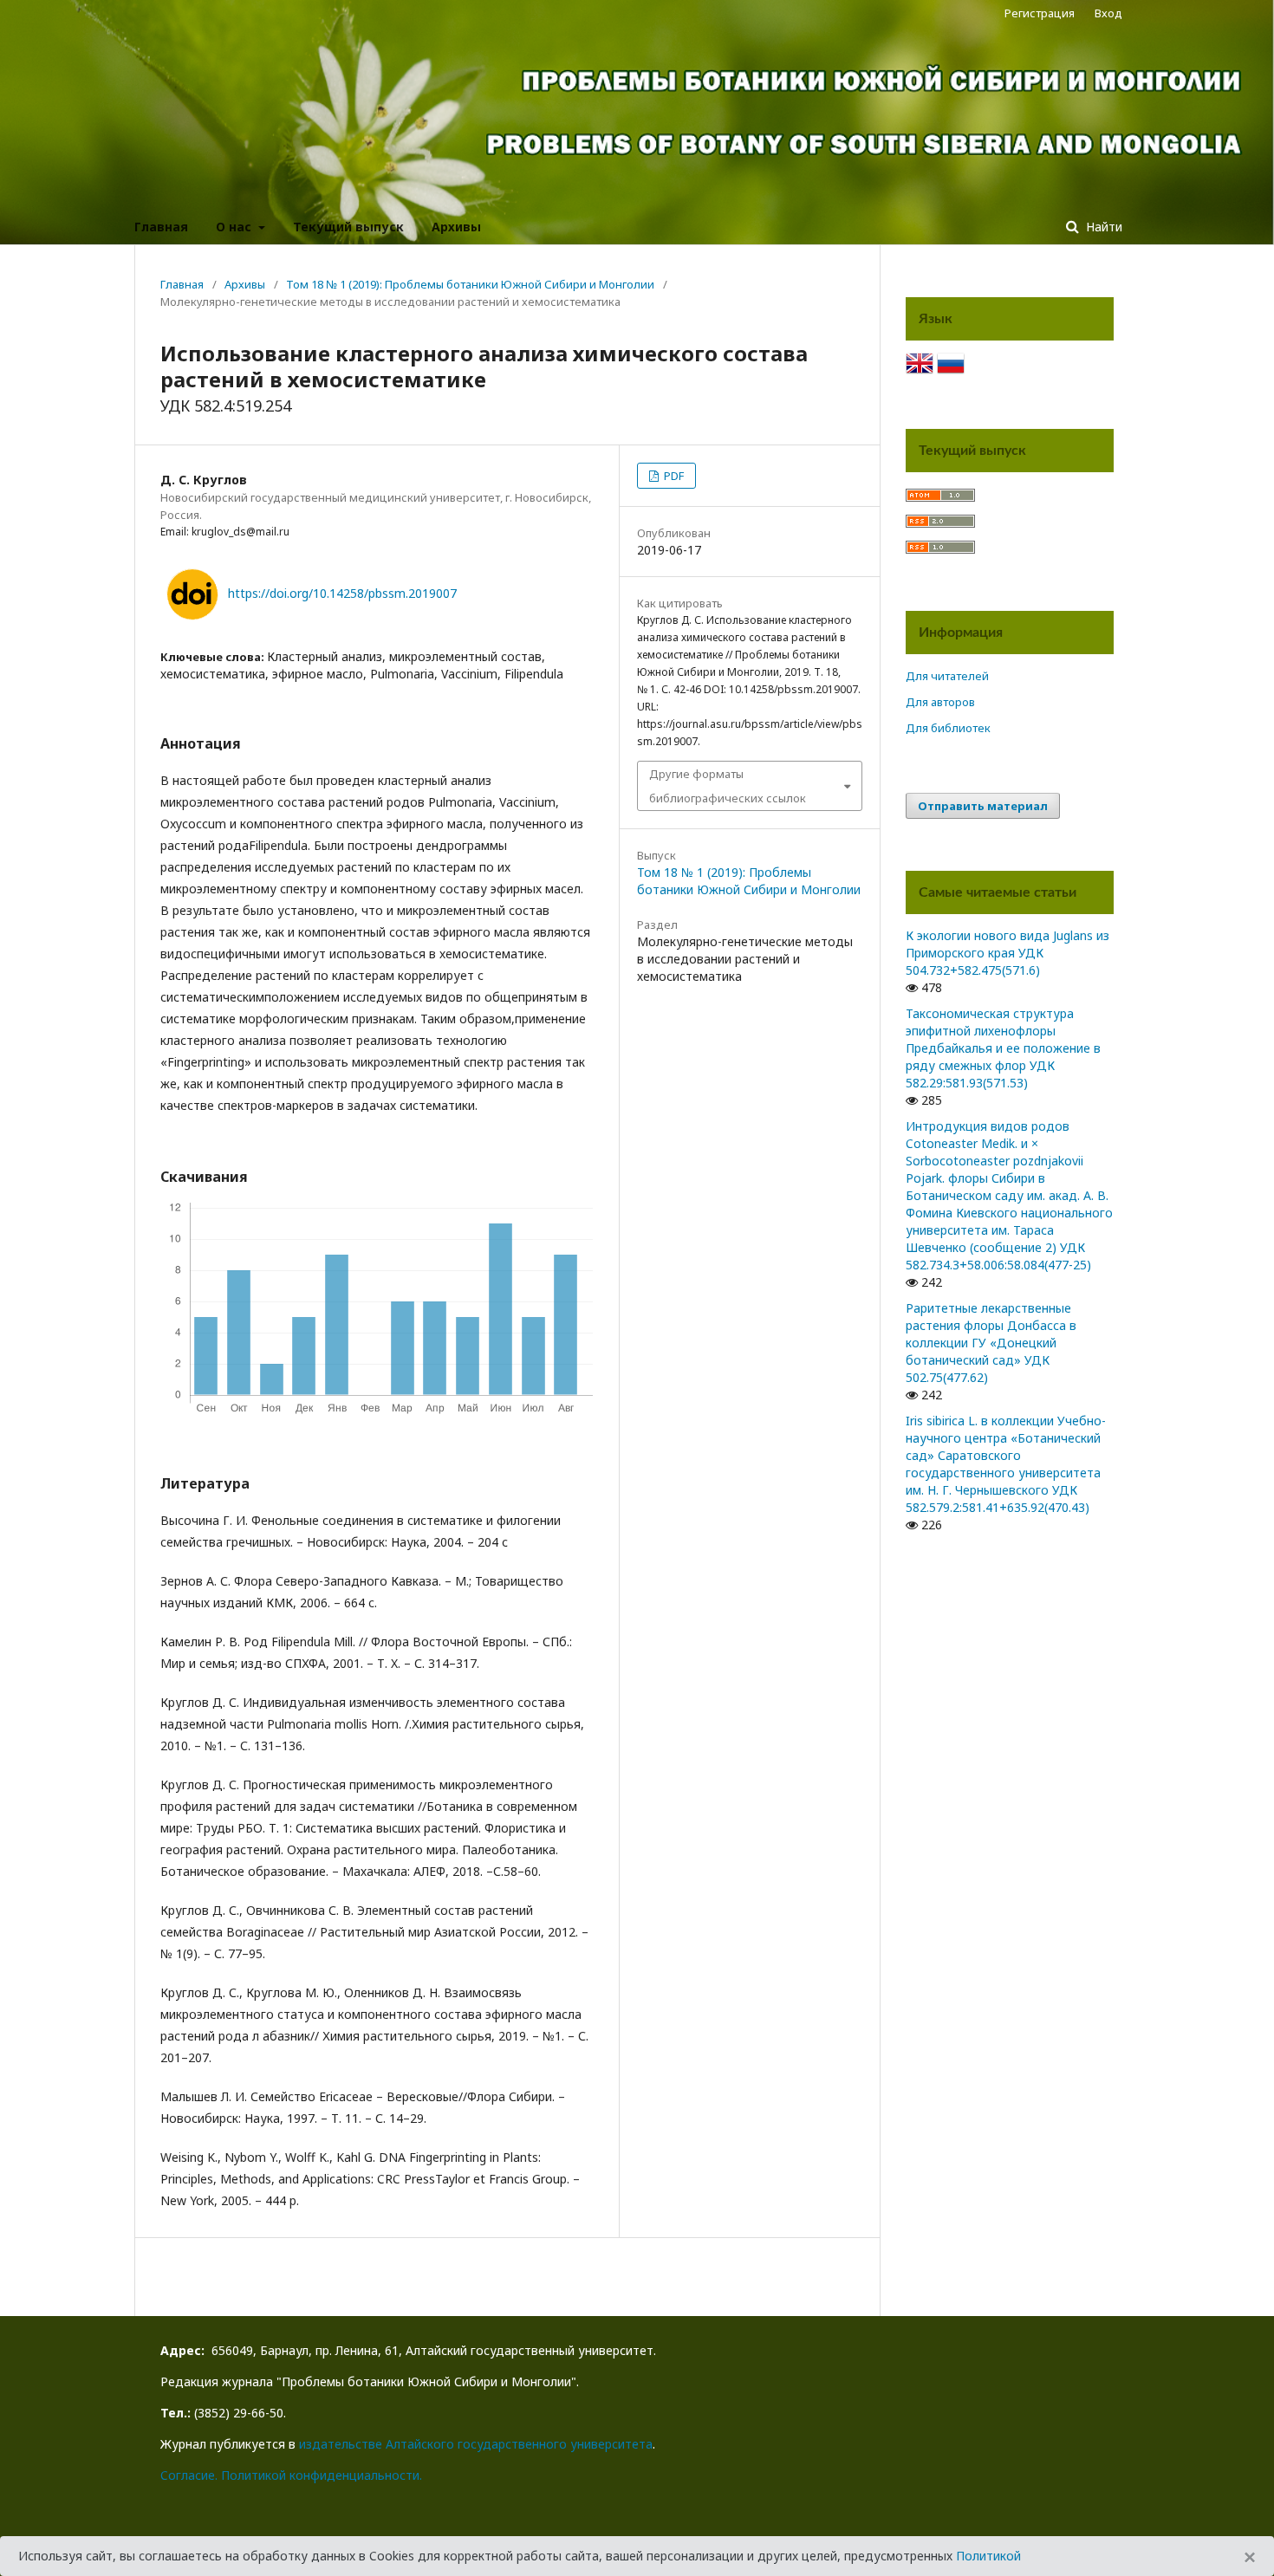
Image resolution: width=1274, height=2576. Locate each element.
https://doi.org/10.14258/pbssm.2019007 (342, 593)
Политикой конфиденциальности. (322, 2475)
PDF (673, 476)
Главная (161, 227)
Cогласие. (189, 2475)
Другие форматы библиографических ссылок (728, 786)
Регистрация (1040, 13)
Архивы (456, 227)
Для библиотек (948, 728)
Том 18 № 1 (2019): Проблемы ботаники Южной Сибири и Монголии (470, 284)
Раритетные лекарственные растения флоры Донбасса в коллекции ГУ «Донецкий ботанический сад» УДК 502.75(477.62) (991, 1343)
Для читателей (947, 676)
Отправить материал (983, 806)
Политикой (988, 2556)
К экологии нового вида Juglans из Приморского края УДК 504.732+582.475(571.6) (1007, 953)
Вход (1108, 13)
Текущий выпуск (348, 227)
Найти (1102, 227)
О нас (235, 227)
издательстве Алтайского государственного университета (476, 2444)
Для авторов (940, 702)
